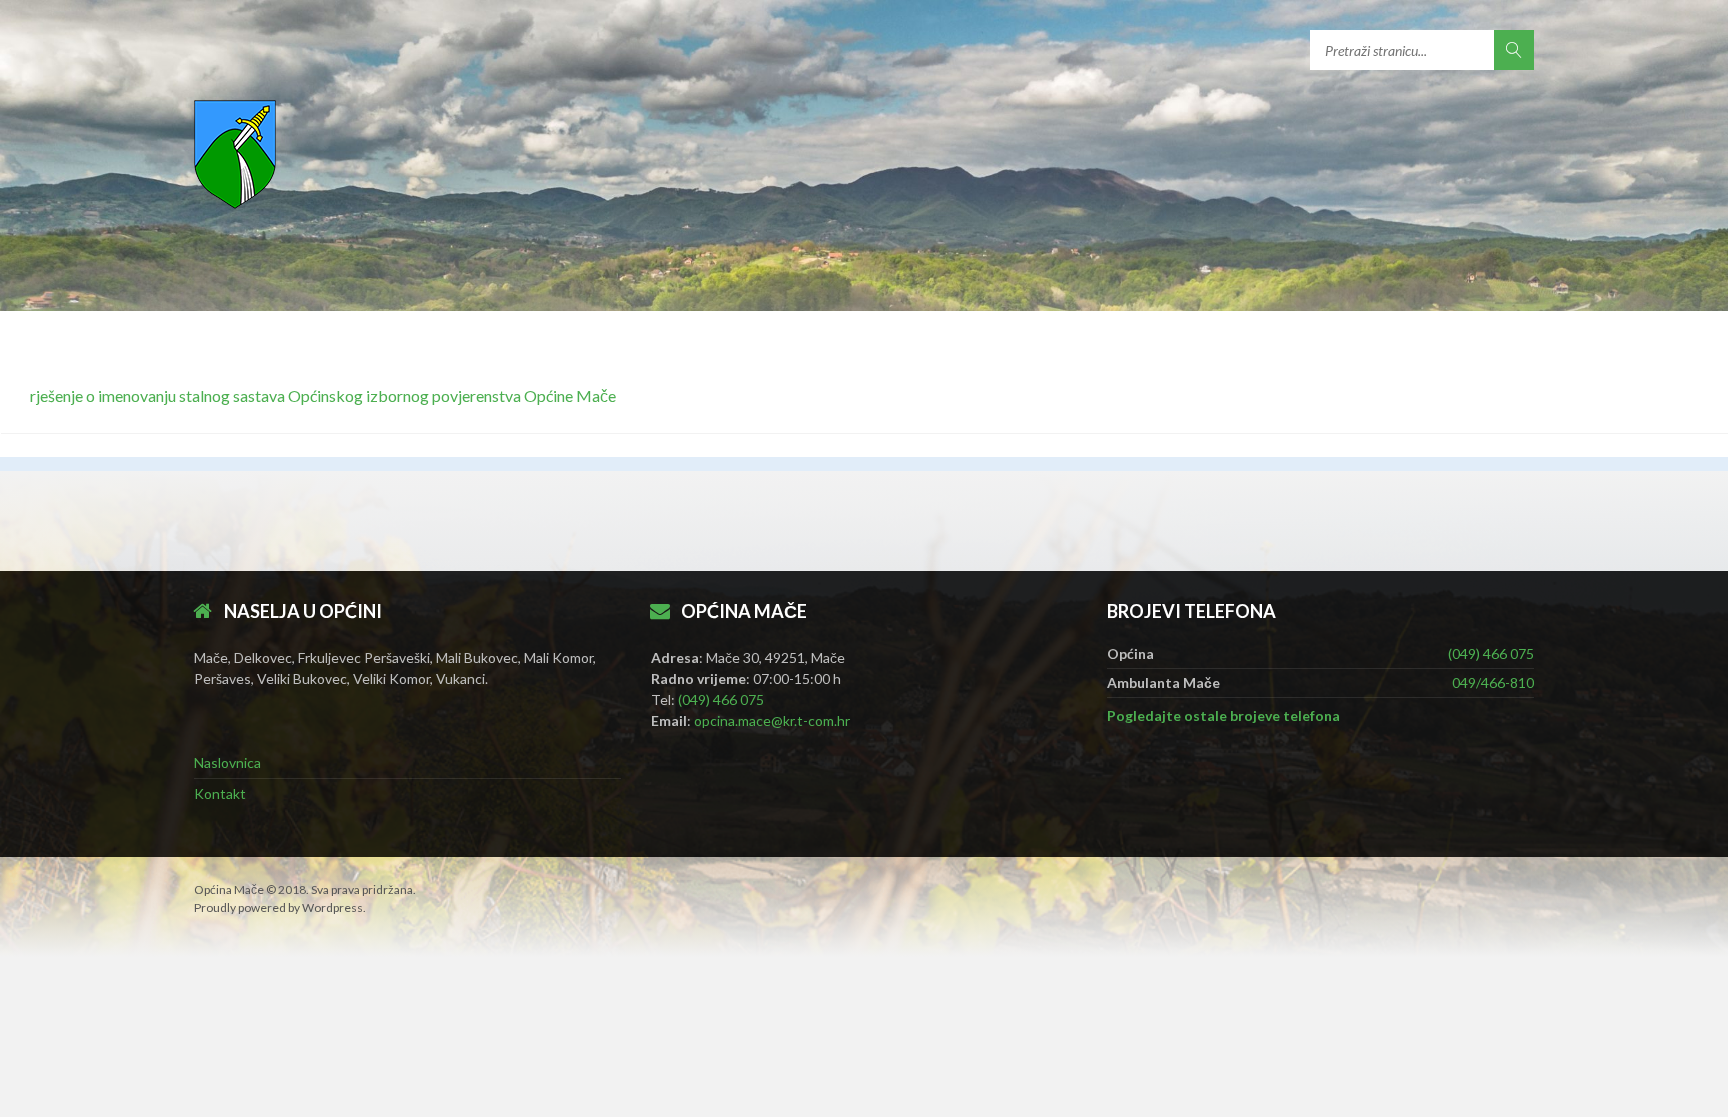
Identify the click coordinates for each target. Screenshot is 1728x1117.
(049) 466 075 (721, 699)
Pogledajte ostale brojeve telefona (1223, 715)
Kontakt (220, 793)
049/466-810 (1493, 682)
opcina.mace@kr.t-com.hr (772, 720)
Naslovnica (227, 762)
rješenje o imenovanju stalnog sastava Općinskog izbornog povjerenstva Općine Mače (323, 395)
